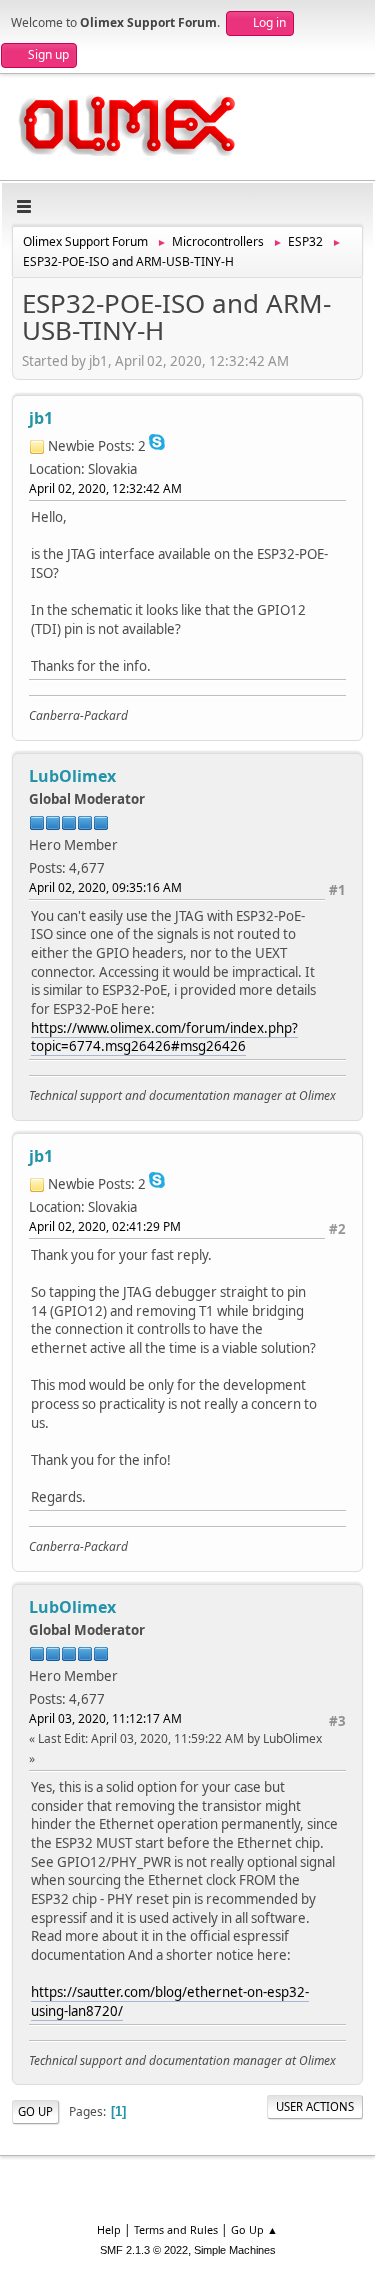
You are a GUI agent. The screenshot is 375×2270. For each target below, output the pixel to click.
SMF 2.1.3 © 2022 (144, 2250)
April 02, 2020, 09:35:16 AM (105, 887)
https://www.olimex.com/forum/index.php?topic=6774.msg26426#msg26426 (164, 1037)
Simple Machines (235, 2250)
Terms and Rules (176, 2229)
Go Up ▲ (254, 2229)
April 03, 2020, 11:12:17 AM (105, 1718)
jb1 (41, 418)
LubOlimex (72, 776)
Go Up (35, 2111)
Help (109, 2229)
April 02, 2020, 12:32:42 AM (105, 488)
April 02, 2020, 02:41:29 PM (105, 1226)
